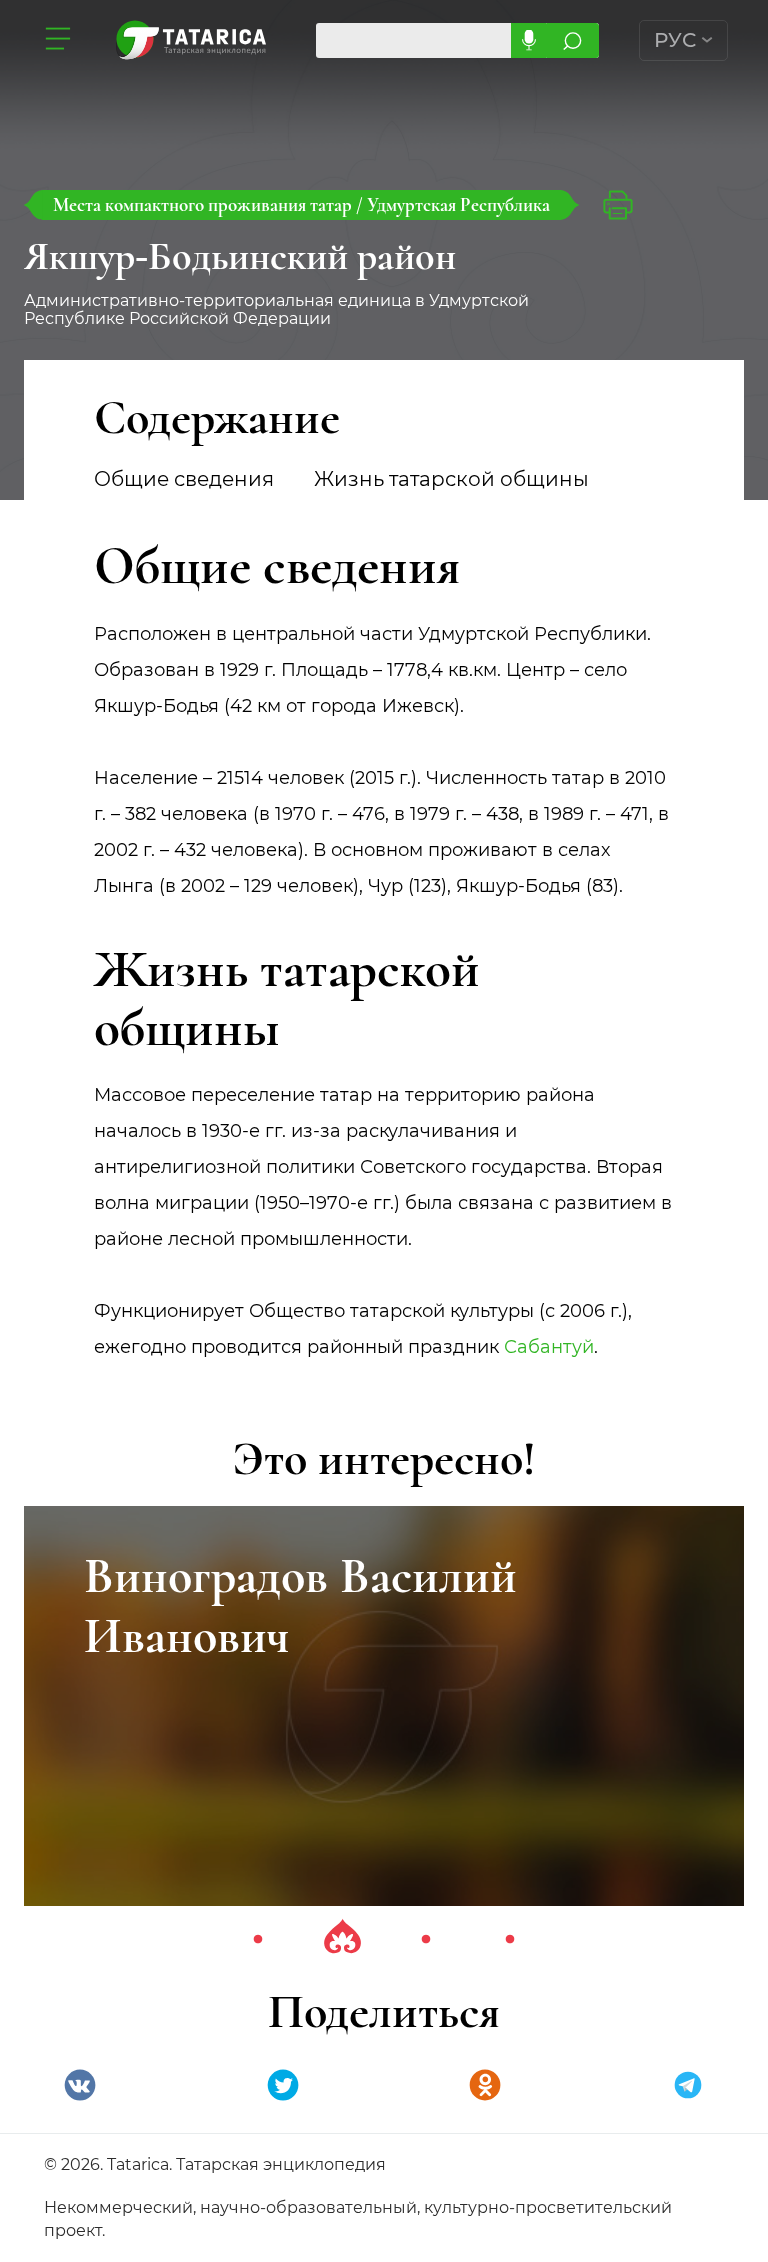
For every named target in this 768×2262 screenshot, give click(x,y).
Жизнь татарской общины (451, 479)
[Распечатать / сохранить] (618, 205)
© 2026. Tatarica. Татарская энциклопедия (215, 2164)
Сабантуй (549, 1347)
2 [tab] (342, 1940)
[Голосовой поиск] (528, 40)
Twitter (283, 2085)
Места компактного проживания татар (204, 204)
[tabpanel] (384, 1706)
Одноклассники (485, 2085)
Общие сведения (184, 479)
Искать (572, 40)
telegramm (688, 2085)
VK (80, 2085)
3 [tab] (426, 1940)
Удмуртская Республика (458, 204)
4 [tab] (510, 1940)
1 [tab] (258, 1940)
